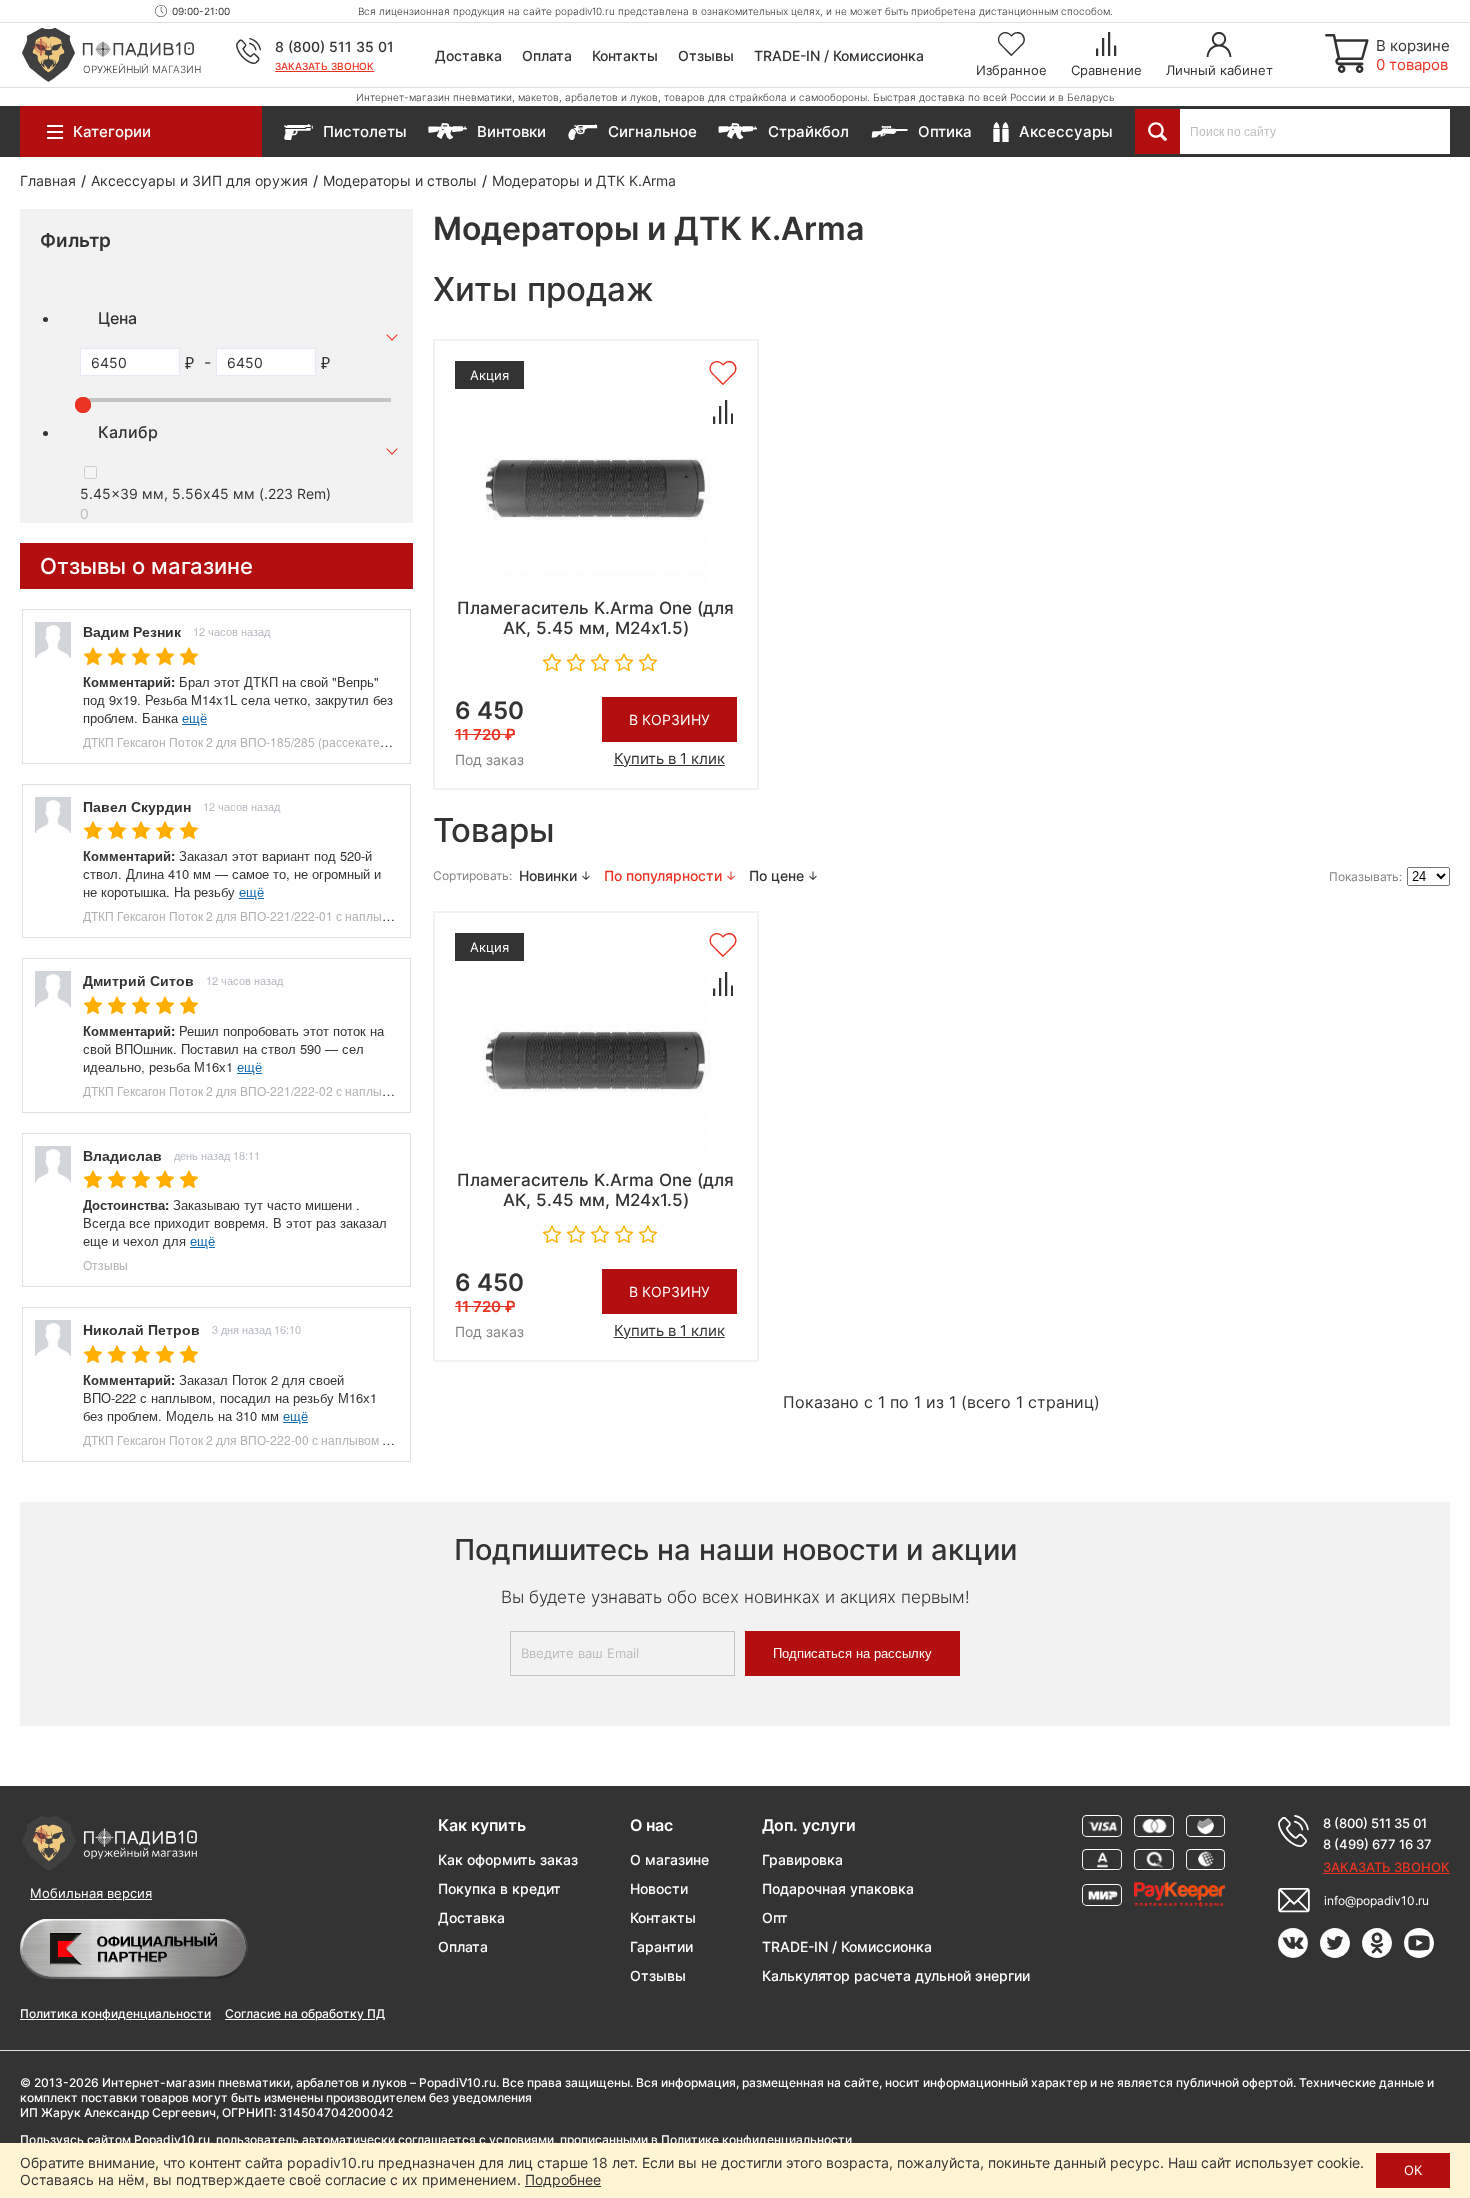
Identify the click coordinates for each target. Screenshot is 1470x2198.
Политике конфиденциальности (756, 2139)
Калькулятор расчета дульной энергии (896, 1975)
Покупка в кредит (499, 1888)
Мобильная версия (91, 1893)
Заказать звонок (324, 66)
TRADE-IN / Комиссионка (839, 55)
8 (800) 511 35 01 (334, 46)
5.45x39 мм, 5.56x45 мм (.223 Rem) (205, 493)
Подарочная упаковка (838, 1888)
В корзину (669, 719)
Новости (659, 1888)
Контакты (625, 55)
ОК (1413, 2170)
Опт (775, 1917)
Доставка (468, 55)
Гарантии (661, 1946)
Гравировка (802, 1859)
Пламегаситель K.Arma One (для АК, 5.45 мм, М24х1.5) (595, 618)
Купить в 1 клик (669, 758)
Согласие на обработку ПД (305, 2013)
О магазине (669, 1859)
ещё (194, 717)
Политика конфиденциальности (115, 2013)
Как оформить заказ (508, 1859)
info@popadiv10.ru (1376, 1900)
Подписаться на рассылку (852, 1653)
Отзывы (706, 55)
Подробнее (563, 2179)
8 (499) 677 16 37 (1377, 1844)
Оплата (547, 55)
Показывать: (1365, 876)
